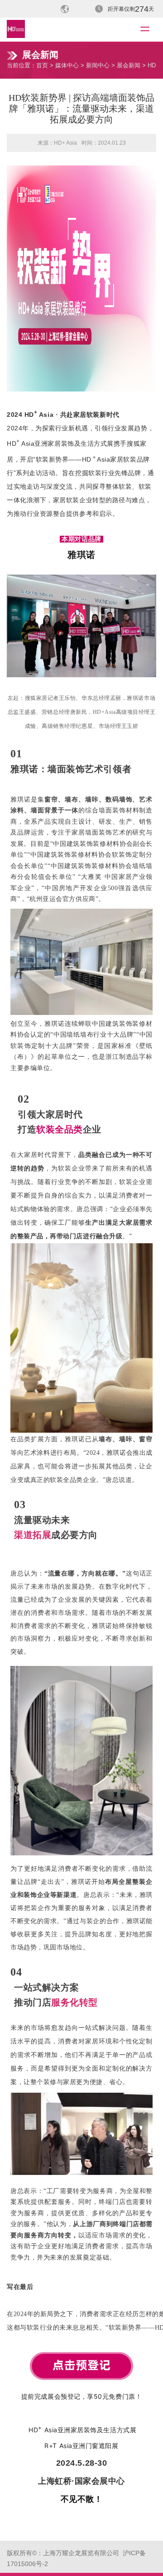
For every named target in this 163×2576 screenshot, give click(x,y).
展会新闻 (129, 65)
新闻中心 (98, 65)
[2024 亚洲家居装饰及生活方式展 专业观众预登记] (81, 2355)
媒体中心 (67, 65)
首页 (42, 65)
